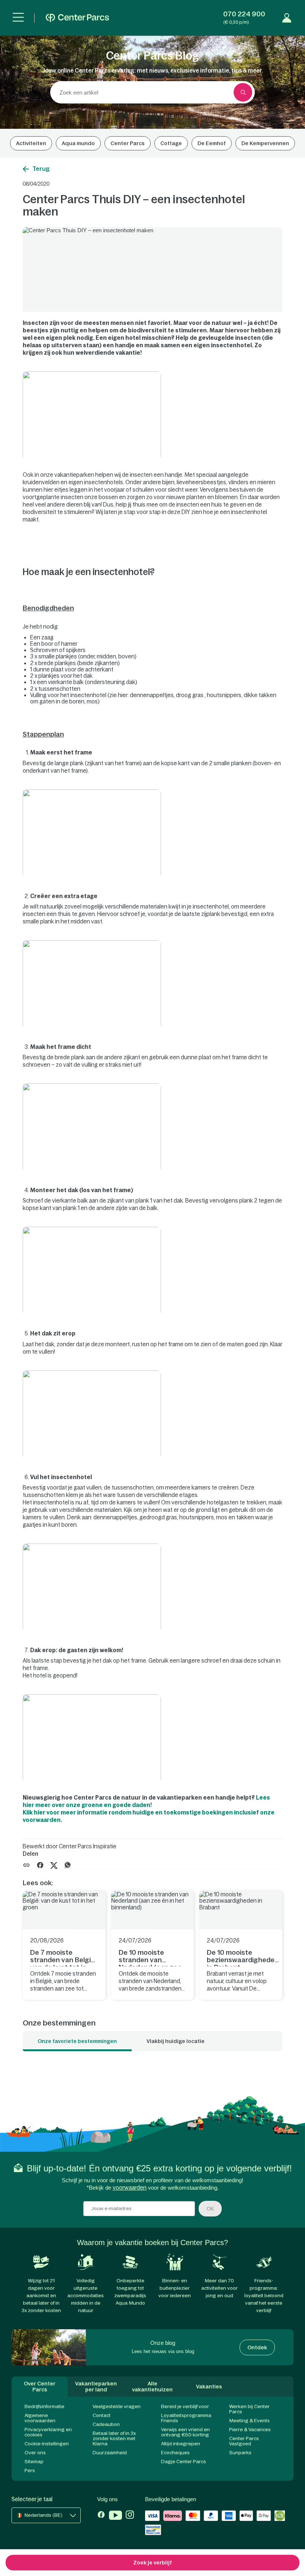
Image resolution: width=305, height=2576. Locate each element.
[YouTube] (115, 2516)
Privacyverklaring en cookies (48, 2432)
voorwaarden (130, 2188)
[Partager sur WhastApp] (68, 1865)
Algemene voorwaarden (40, 2418)
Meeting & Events (249, 2421)
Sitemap (34, 2462)
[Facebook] (101, 2516)
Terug (41, 169)
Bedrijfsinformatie (44, 2406)
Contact (102, 2415)
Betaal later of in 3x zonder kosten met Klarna (114, 2438)
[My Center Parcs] (287, 18)
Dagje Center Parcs (184, 2462)
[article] (64, 1945)
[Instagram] (130, 2516)
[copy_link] (26, 1865)
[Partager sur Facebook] (40, 1865)
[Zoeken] (243, 92)
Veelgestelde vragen (117, 2406)
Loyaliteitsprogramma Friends (186, 2418)
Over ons (35, 2453)
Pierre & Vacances (250, 2430)
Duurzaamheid (110, 2453)
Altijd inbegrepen (181, 2444)
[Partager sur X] (54, 1865)
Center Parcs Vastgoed (244, 2441)
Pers (30, 2470)
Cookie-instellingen (47, 2444)
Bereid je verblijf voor (185, 2406)
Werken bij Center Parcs (249, 2409)
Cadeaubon (106, 2424)
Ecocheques (175, 2453)
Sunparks (240, 2453)
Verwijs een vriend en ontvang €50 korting (185, 2432)
